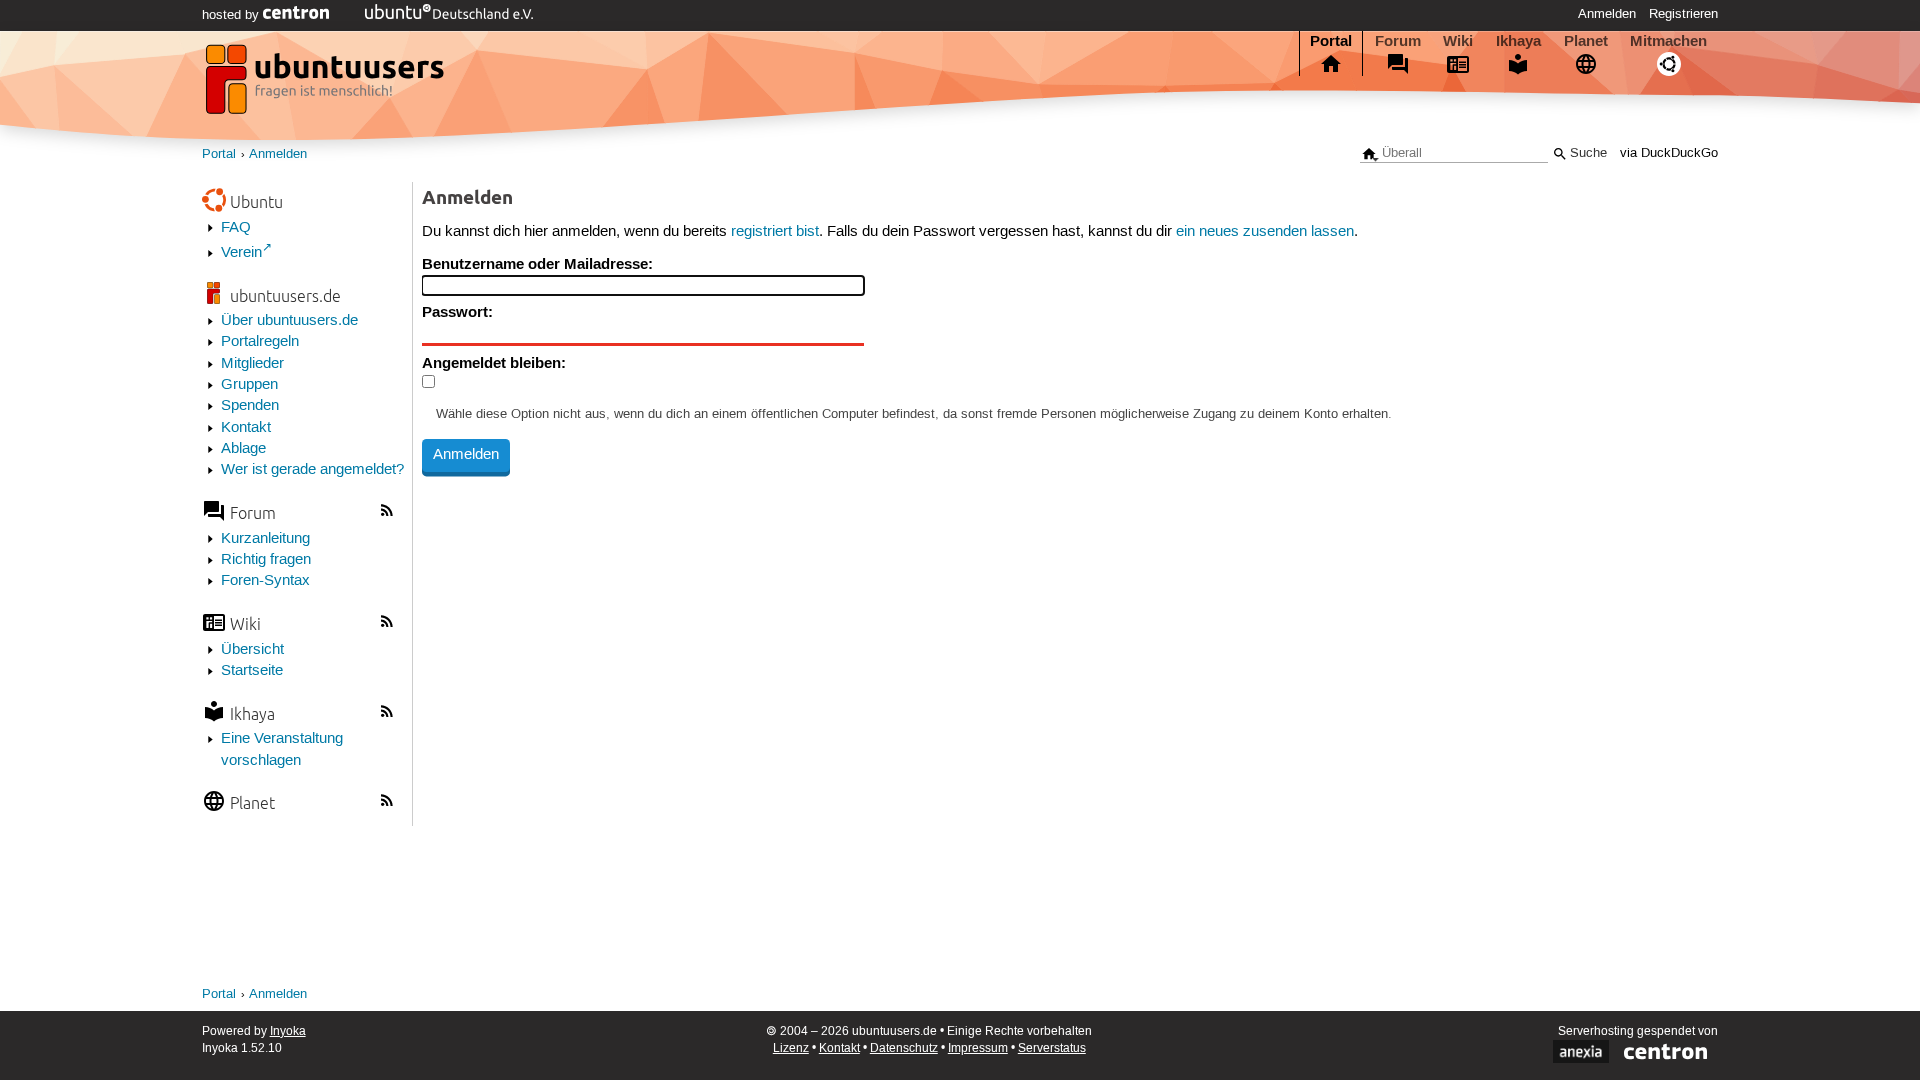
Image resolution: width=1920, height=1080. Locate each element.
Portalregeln (260, 342)
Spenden (250, 406)
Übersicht (252, 650)
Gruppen (249, 385)
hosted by (232, 15)
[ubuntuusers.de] (327, 85)
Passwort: (457, 312)
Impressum (978, 1048)
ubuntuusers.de (285, 295)
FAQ (236, 228)
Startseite (252, 671)
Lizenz (791, 1048)
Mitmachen (1668, 41)
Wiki (1458, 41)
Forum (1398, 41)
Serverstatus (1052, 1048)
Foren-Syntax (265, 581)
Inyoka (288, 1031)
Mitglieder (252, 364)
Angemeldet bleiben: (494, 363)
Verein (241, 253)
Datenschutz (904, 1048)
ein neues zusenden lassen (1265, 232)
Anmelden (1607, 14)
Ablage (243, 449)
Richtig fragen (266, 560)
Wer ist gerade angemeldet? (312, 470)
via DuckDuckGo (1669, 153)
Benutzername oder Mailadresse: (537, 264)
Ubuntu (256, 201)
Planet (1586, 41)
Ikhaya (1518, 41)
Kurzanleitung (265, 539)
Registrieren (1683, 14)
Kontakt (246, 428)
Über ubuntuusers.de (289, 321)
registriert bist (775, 232)
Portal (1331, 41)
